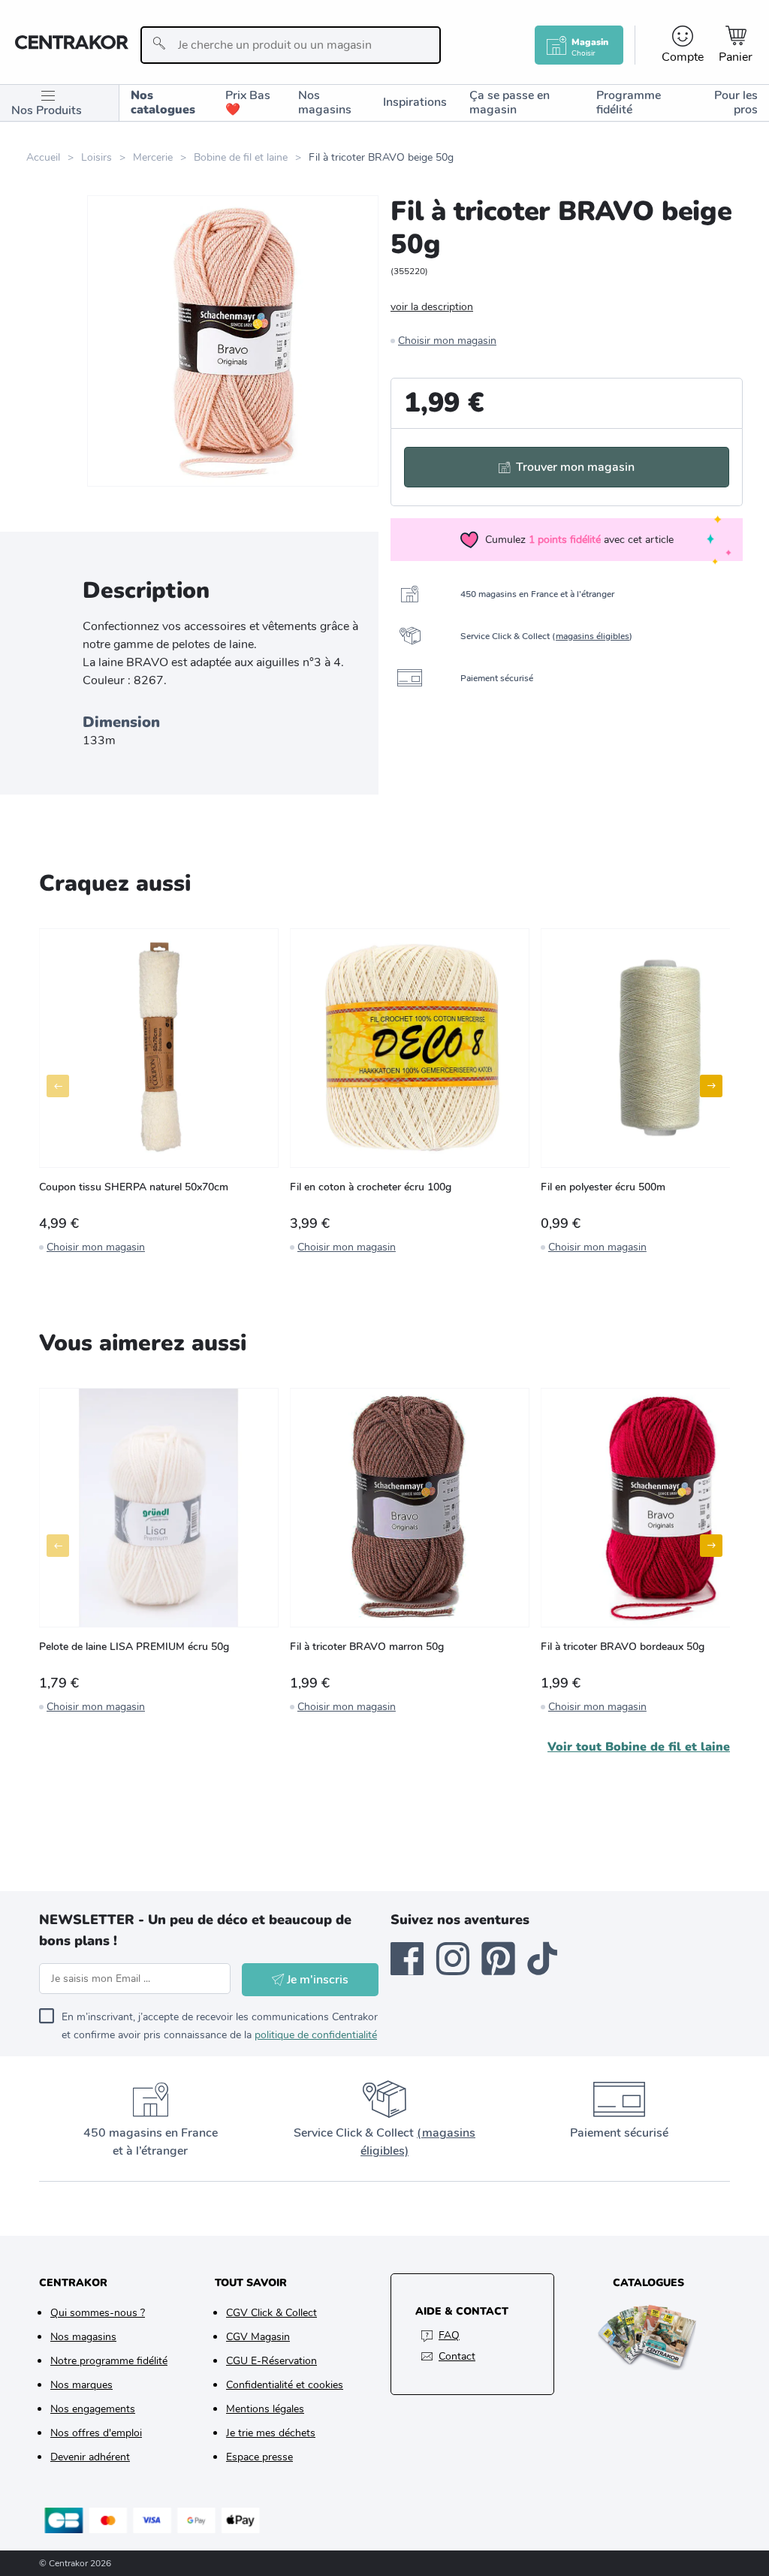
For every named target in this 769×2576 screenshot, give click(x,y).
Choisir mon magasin (447, 341)
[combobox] (291, 45)
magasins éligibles (593, 636)
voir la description (432, 307)
